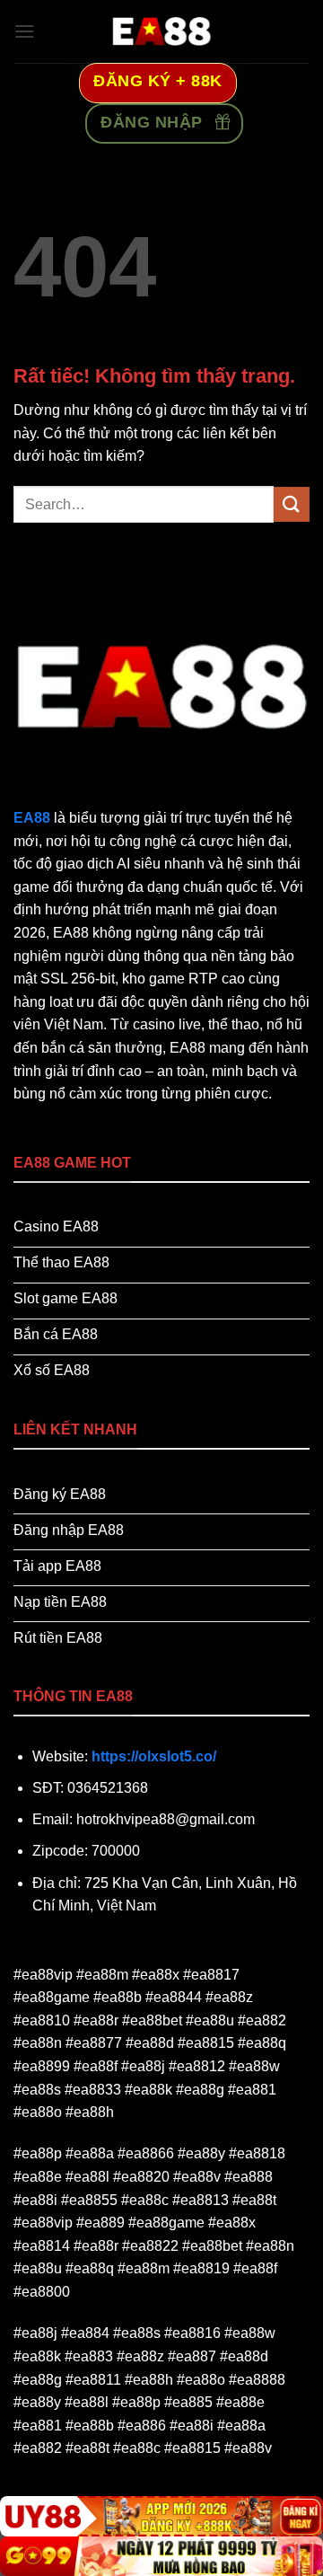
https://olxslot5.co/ (154, 1756)
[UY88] (161, 2516)
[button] (24, 31)
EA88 (32, 818)
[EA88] (161, 31)
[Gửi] (292, 504)
